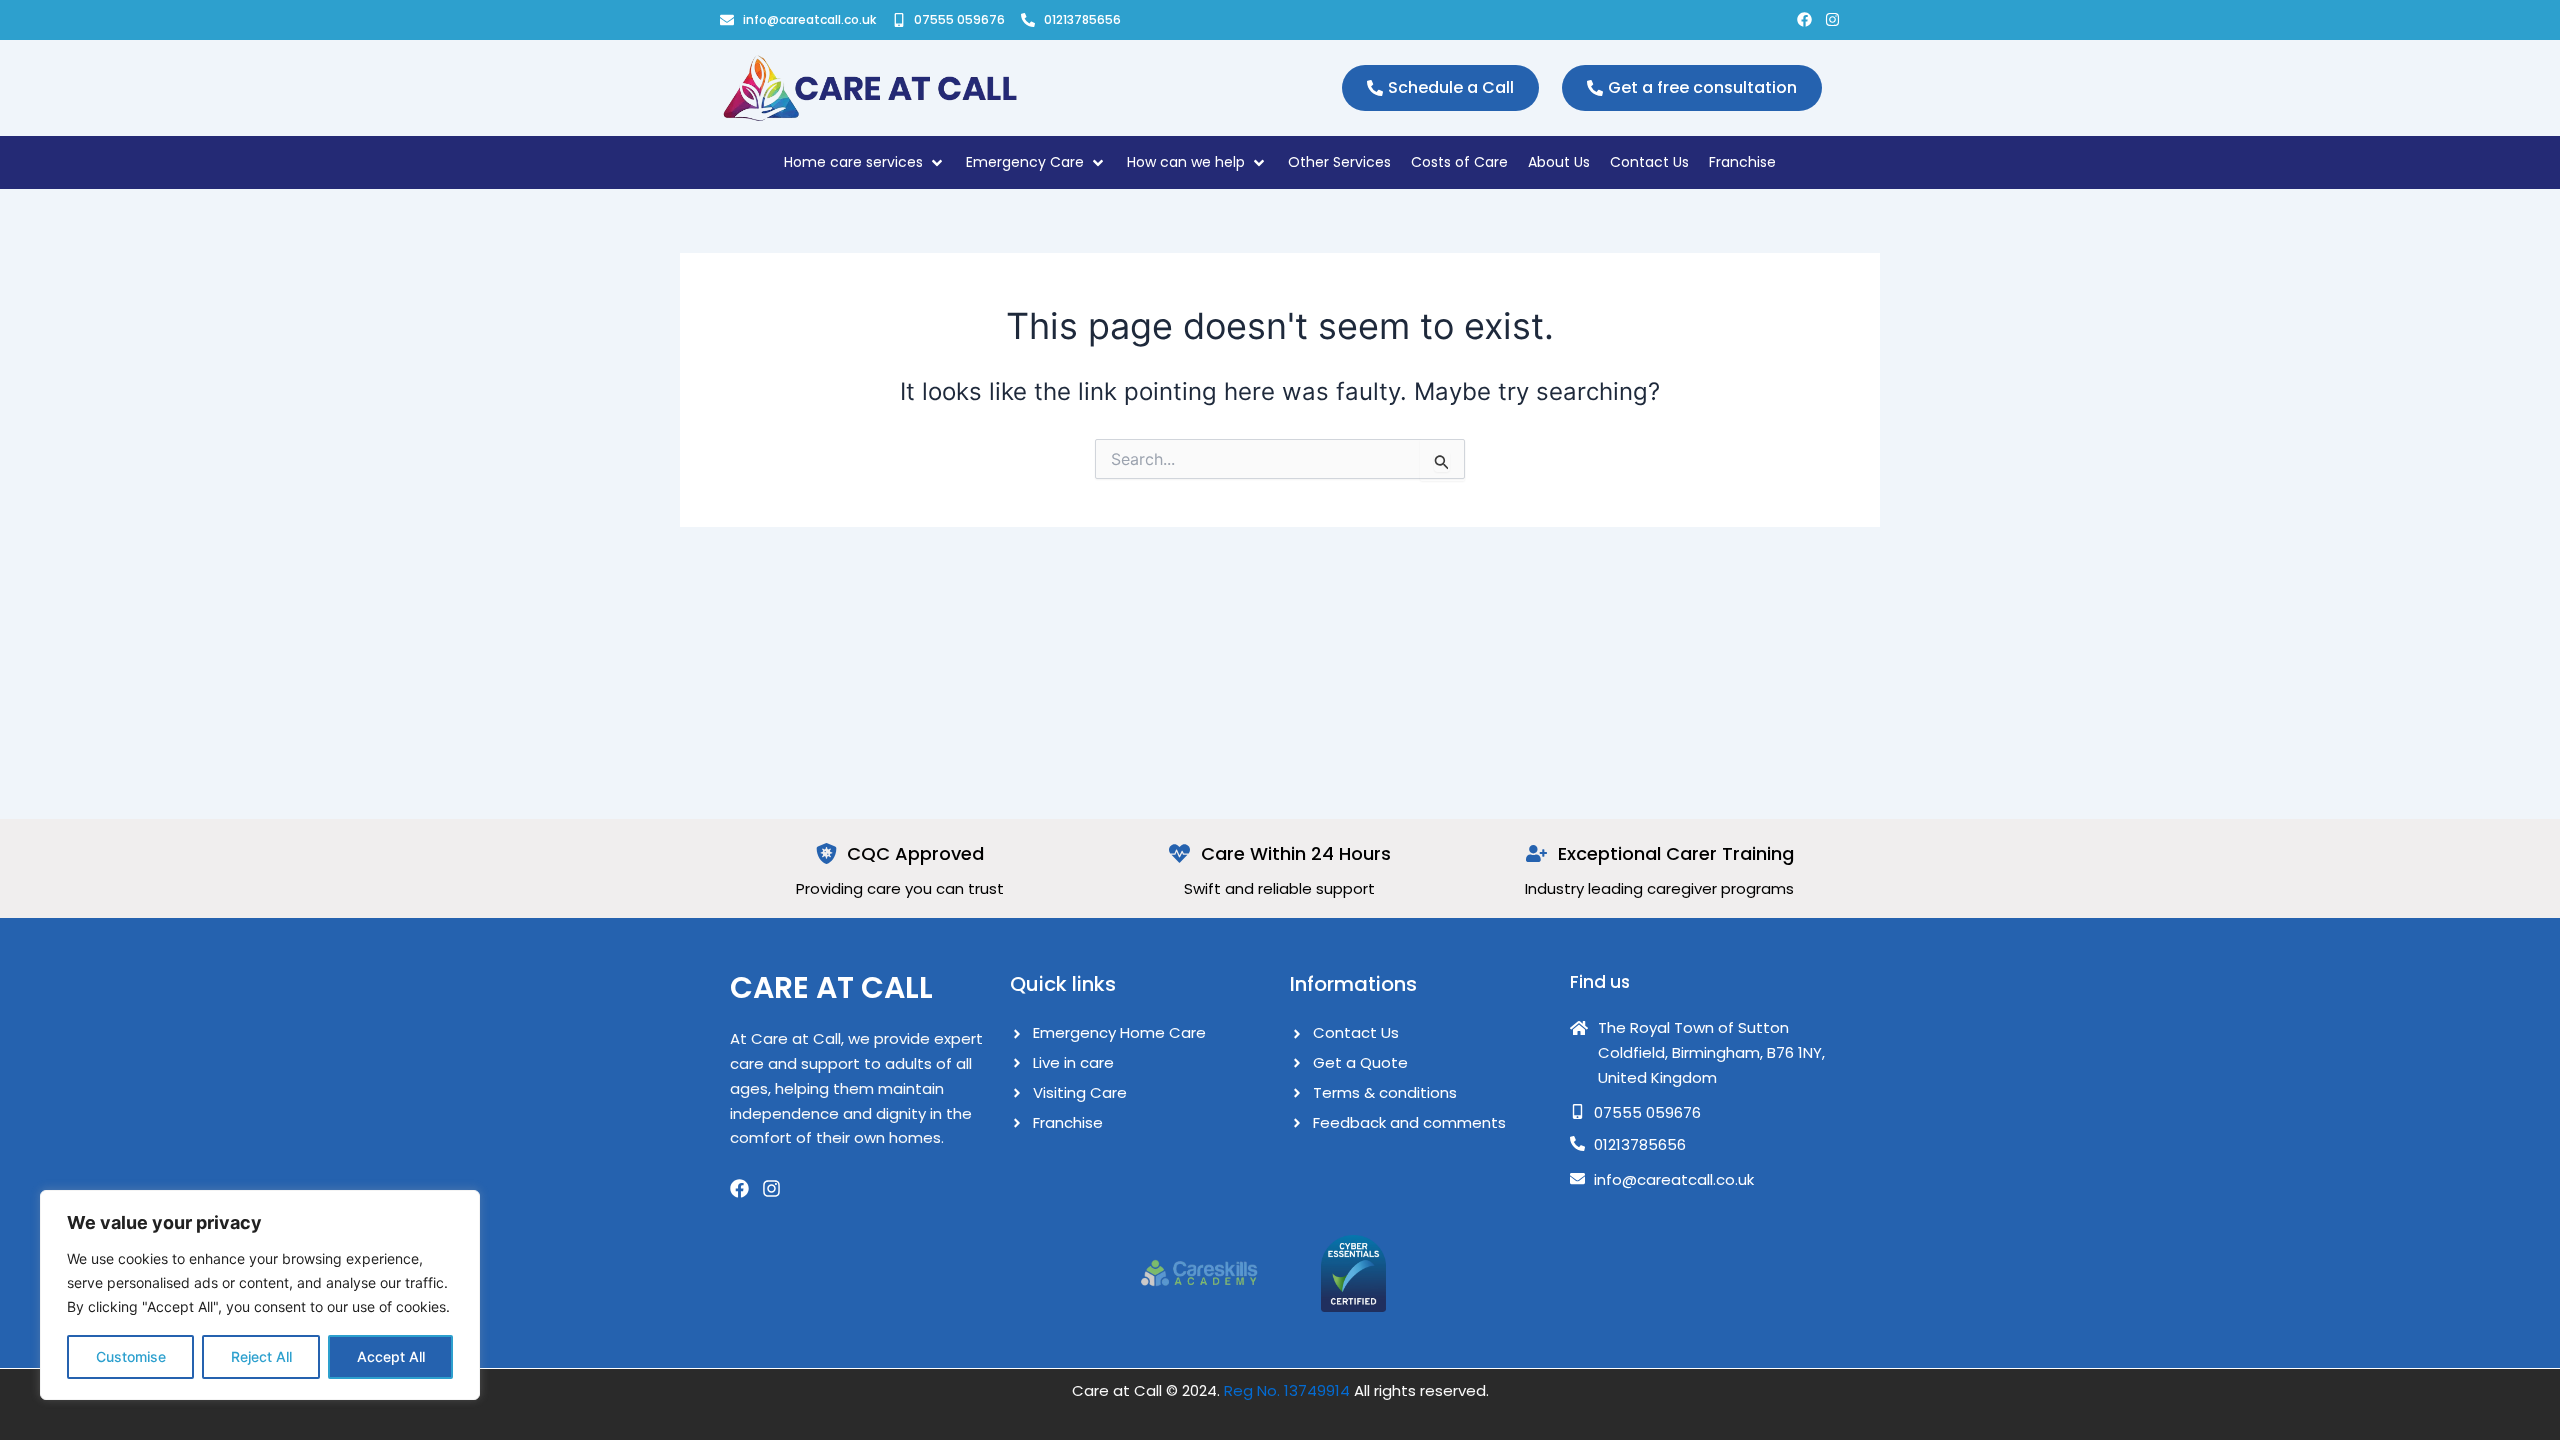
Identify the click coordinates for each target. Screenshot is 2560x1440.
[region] (260, 1295)
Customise (131, 1356)
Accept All (391, 1356)
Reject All (261, 1356)
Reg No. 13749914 (1287, 1390)
